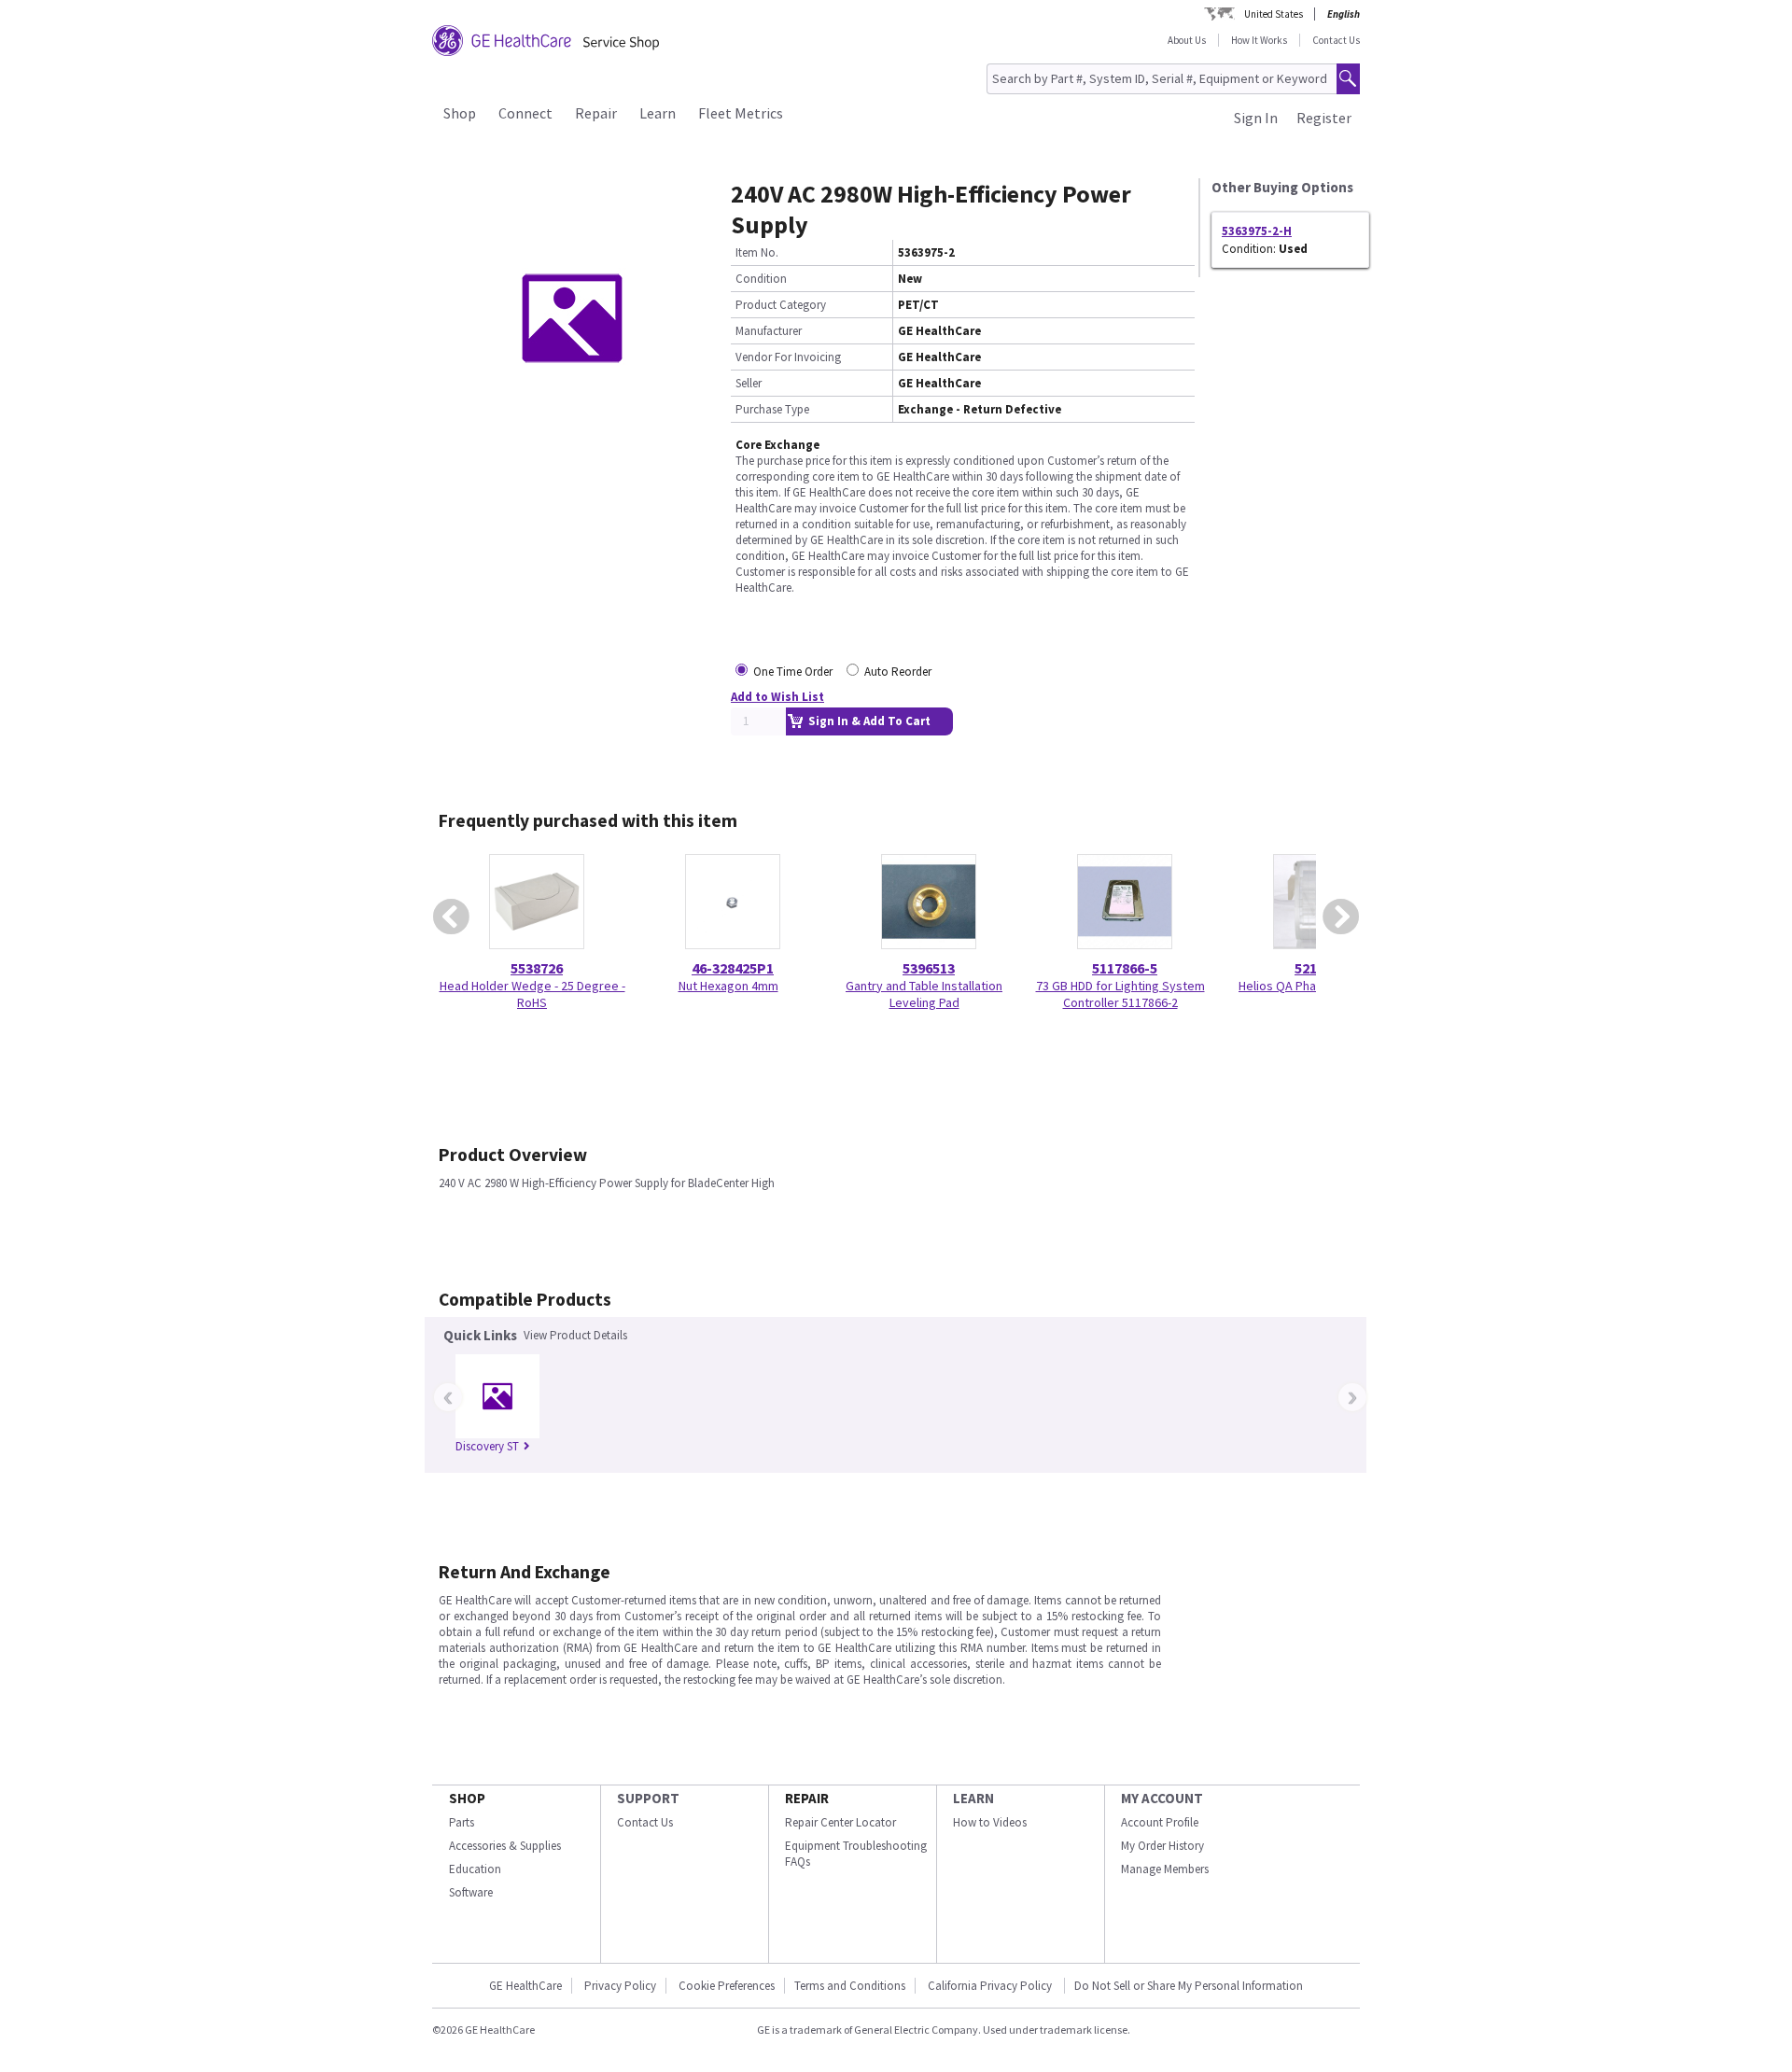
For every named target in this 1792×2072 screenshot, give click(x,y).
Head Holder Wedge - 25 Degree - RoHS (532, 994)
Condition (761, 279)
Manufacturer (769, 331)
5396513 (929, 968)
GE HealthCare (525, 1986)
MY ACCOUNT (1162, 1798)
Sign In (1256, 118)
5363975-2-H (1257, 231)
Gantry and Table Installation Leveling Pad (924, 994)
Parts (462, 1822)
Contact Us (1336, 40)
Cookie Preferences (727, 1986)
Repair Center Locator (840, 1822)
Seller (749, 383)
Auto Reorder (898, 672)
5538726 (537, 968)
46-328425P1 (733, 968)
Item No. (757, 252)
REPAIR (807, 1798)
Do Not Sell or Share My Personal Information (1189, 1986)
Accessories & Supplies (505, 1846)
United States (1274, 14)
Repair (596, 113)
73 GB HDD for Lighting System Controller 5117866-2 (1120, 994)
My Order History (1162, 1846)
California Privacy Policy (991, 1986)
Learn (658, 113)
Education (475, 1869)
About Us (1187, 40)
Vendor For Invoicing (788, 357)
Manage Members (1165, 1869)
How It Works (1259, 40)
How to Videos (990, 1822)
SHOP (467, 1798)
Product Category (781, 305)
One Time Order (793, 672)
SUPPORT (648, 1798)
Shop (460, 113)
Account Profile (1160, 1822)
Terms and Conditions (850, 1986)
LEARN (973, 1798)
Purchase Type (772, 409)
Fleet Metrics (741, 113)
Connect (525, 113)
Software (471, 1892)
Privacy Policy (620, 1986)
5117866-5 (1125, 968)
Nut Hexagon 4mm (728, 986)
